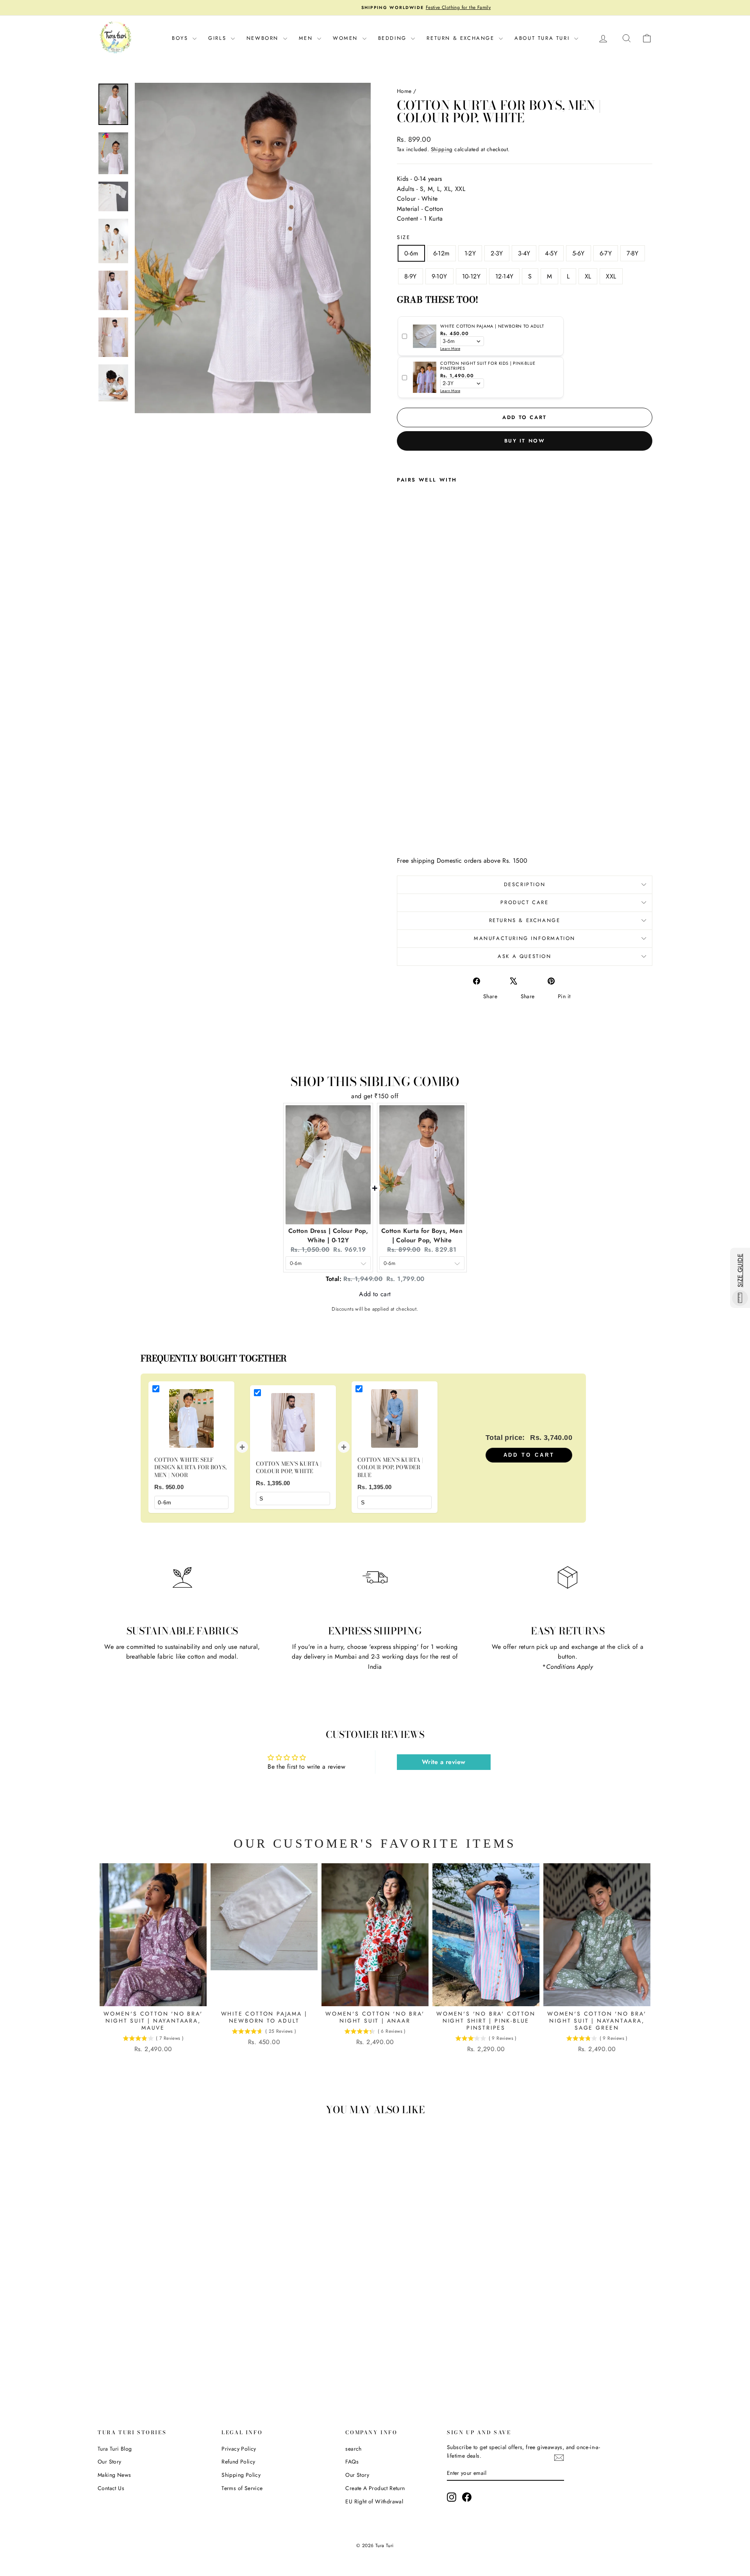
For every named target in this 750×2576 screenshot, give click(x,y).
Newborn (264, 38)
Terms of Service (242, 2488)
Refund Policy (238, 2462)
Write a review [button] (444, 1762)
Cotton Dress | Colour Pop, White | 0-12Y (328, 1235)
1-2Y (470, 253)
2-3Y (497, 253)
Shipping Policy (241, 2475)
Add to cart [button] (375, 1287)
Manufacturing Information (525, 938)
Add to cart (529, 1455)
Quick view (164, 2324)
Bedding (394, 38)
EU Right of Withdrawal (374, 2501)
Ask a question (524, 956)
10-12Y (471, 276)
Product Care (524, 902)
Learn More (450, 349)
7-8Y (633, 253)
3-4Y (524, 253)
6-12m (441, 253)
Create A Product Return (375, 2488)
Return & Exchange (462, 38)
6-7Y (606, 253)
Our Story (110, 2462)
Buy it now (525, 441)
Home (404, 91)
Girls (219, 38)
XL (588, 276)
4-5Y (551, 253)
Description (525, 884)
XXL (611, 276)
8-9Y (411, 276)
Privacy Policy (239, 2449)
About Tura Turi (543, 38)
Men (307, 38)
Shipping (442, 149)
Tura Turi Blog (115, 2449)
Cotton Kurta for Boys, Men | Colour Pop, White (422, 1235)
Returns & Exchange (525, 920)
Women (347, 38)
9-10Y (439, 276)
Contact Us (111, 2488)
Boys (181, 38)
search (353, 2449)
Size (404, 237)
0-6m (411, 253)
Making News (114, 2475)
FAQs (352, 2462)
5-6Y (579, 253)
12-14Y (504, 276)
